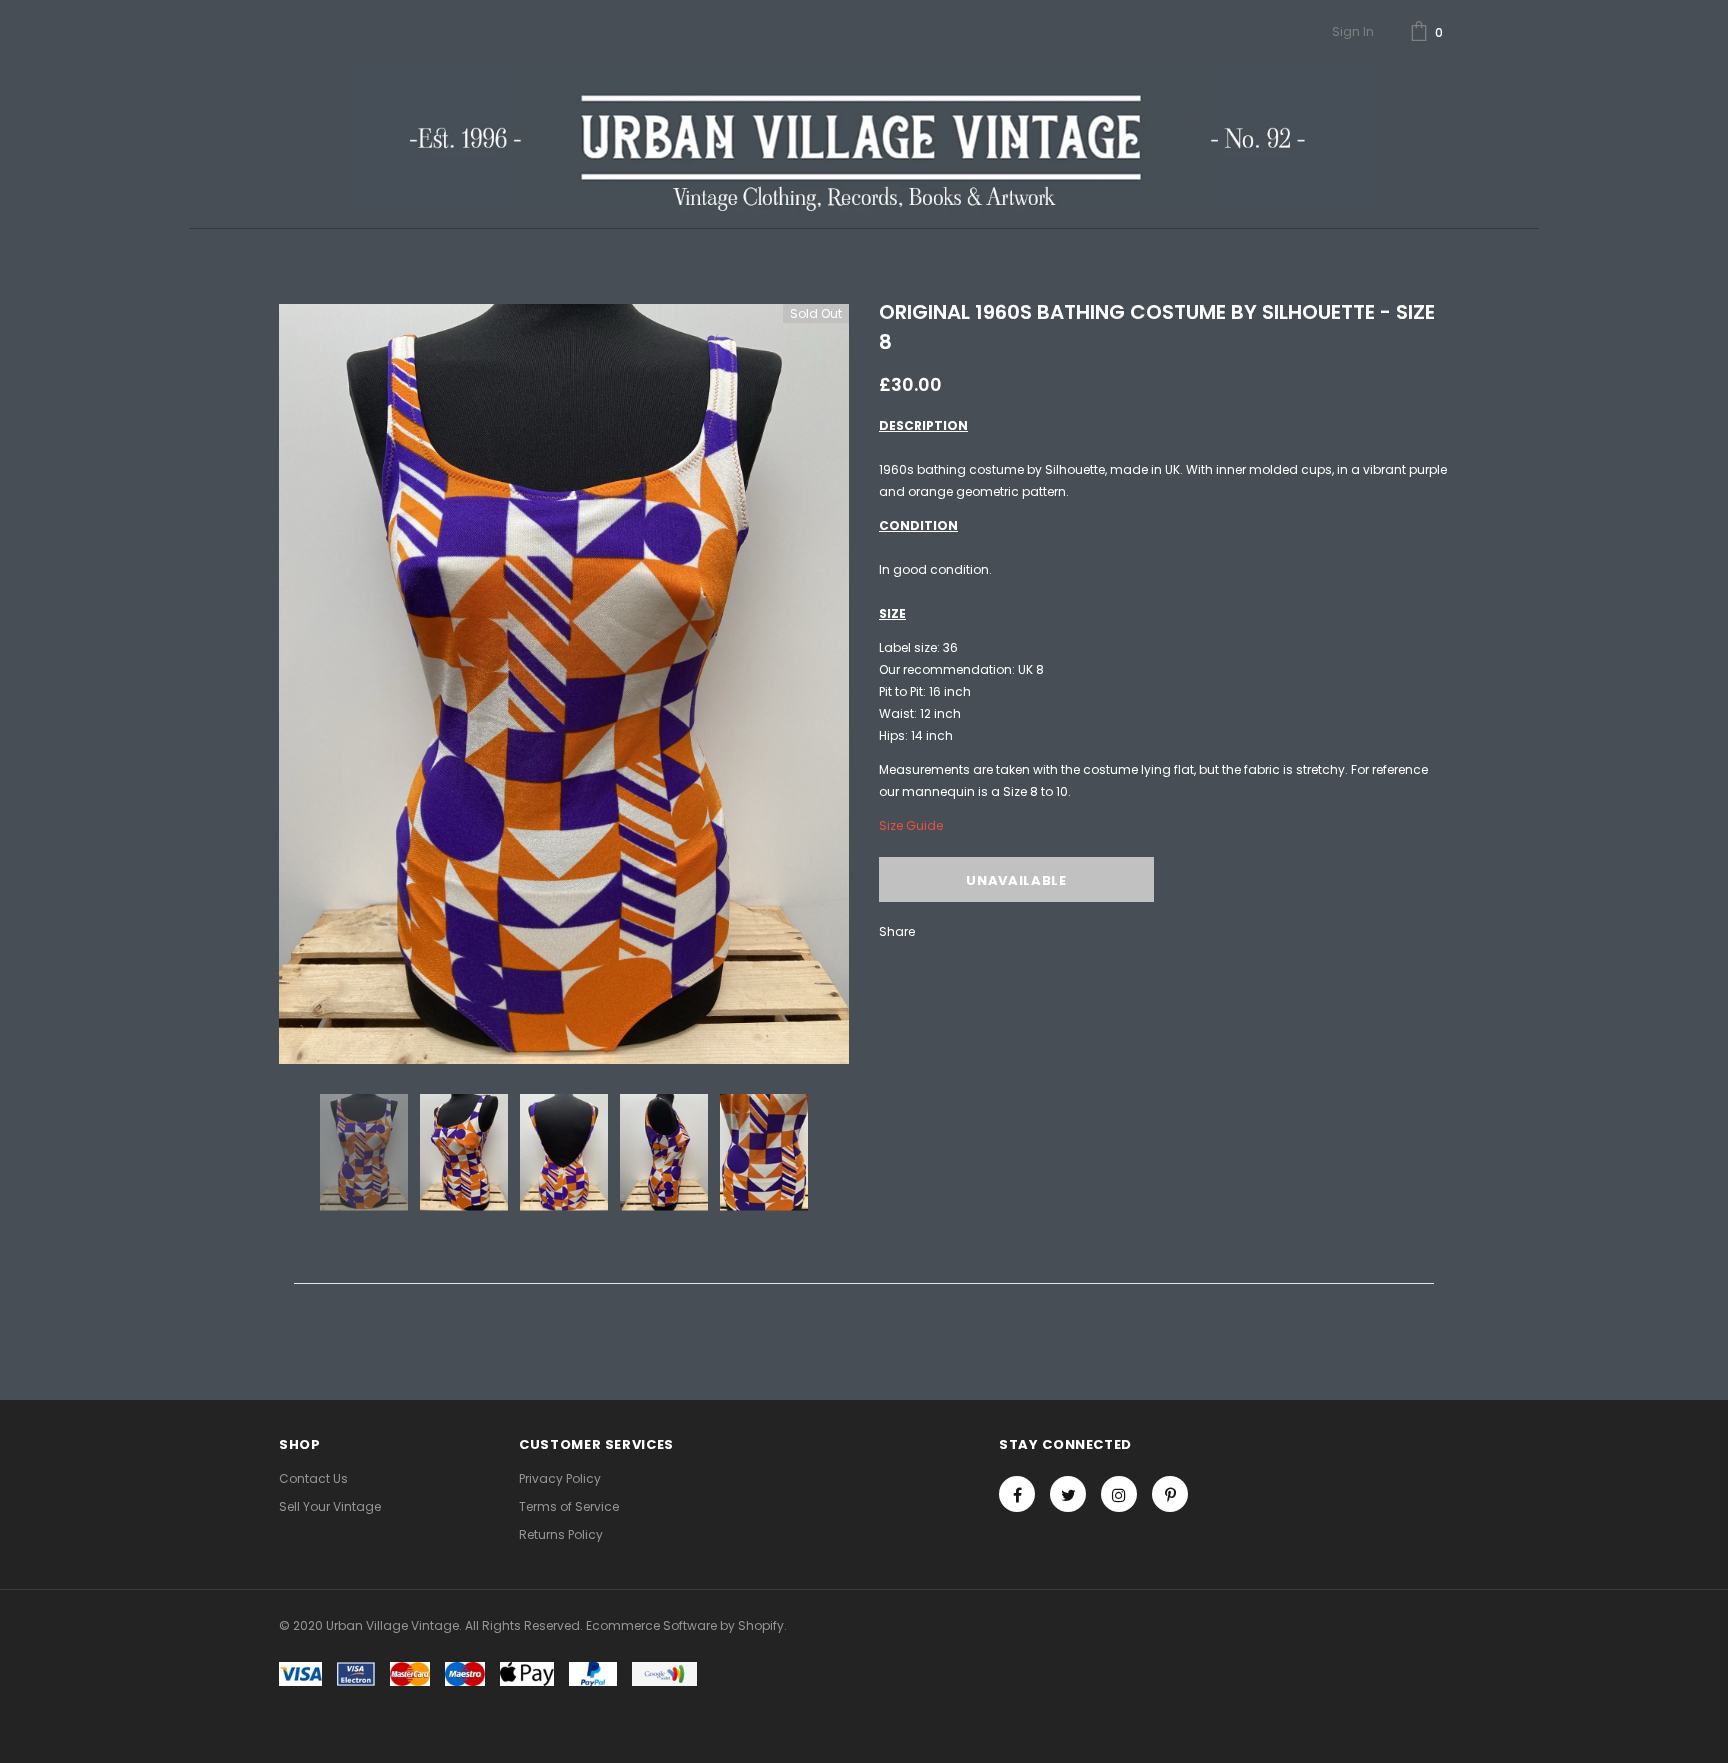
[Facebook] (1017, 1494)
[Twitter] (1068, 1494)
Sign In (1353, 31)
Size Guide (911, 825)
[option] (564, 684)
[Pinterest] (1170, 1494)
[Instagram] (1119, 1494)
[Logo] (863, 138)
